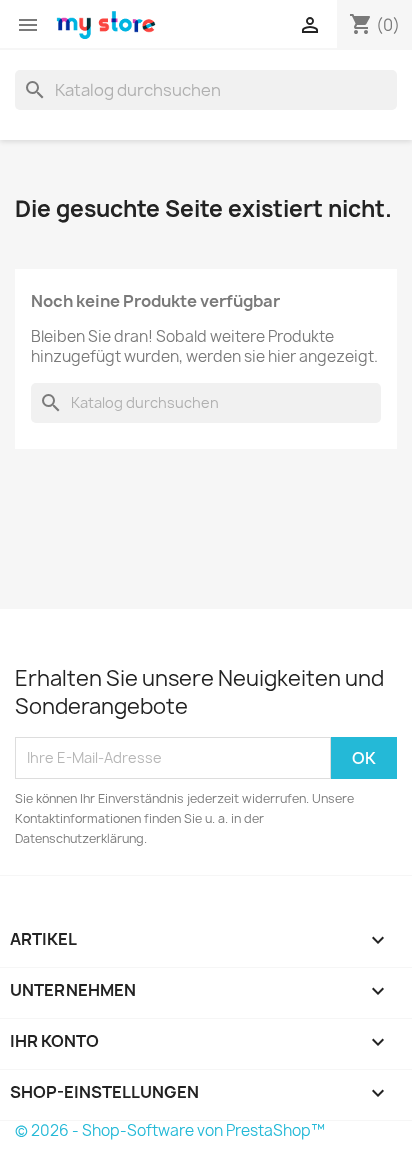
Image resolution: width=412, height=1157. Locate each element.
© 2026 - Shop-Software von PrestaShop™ (170, 1130)
